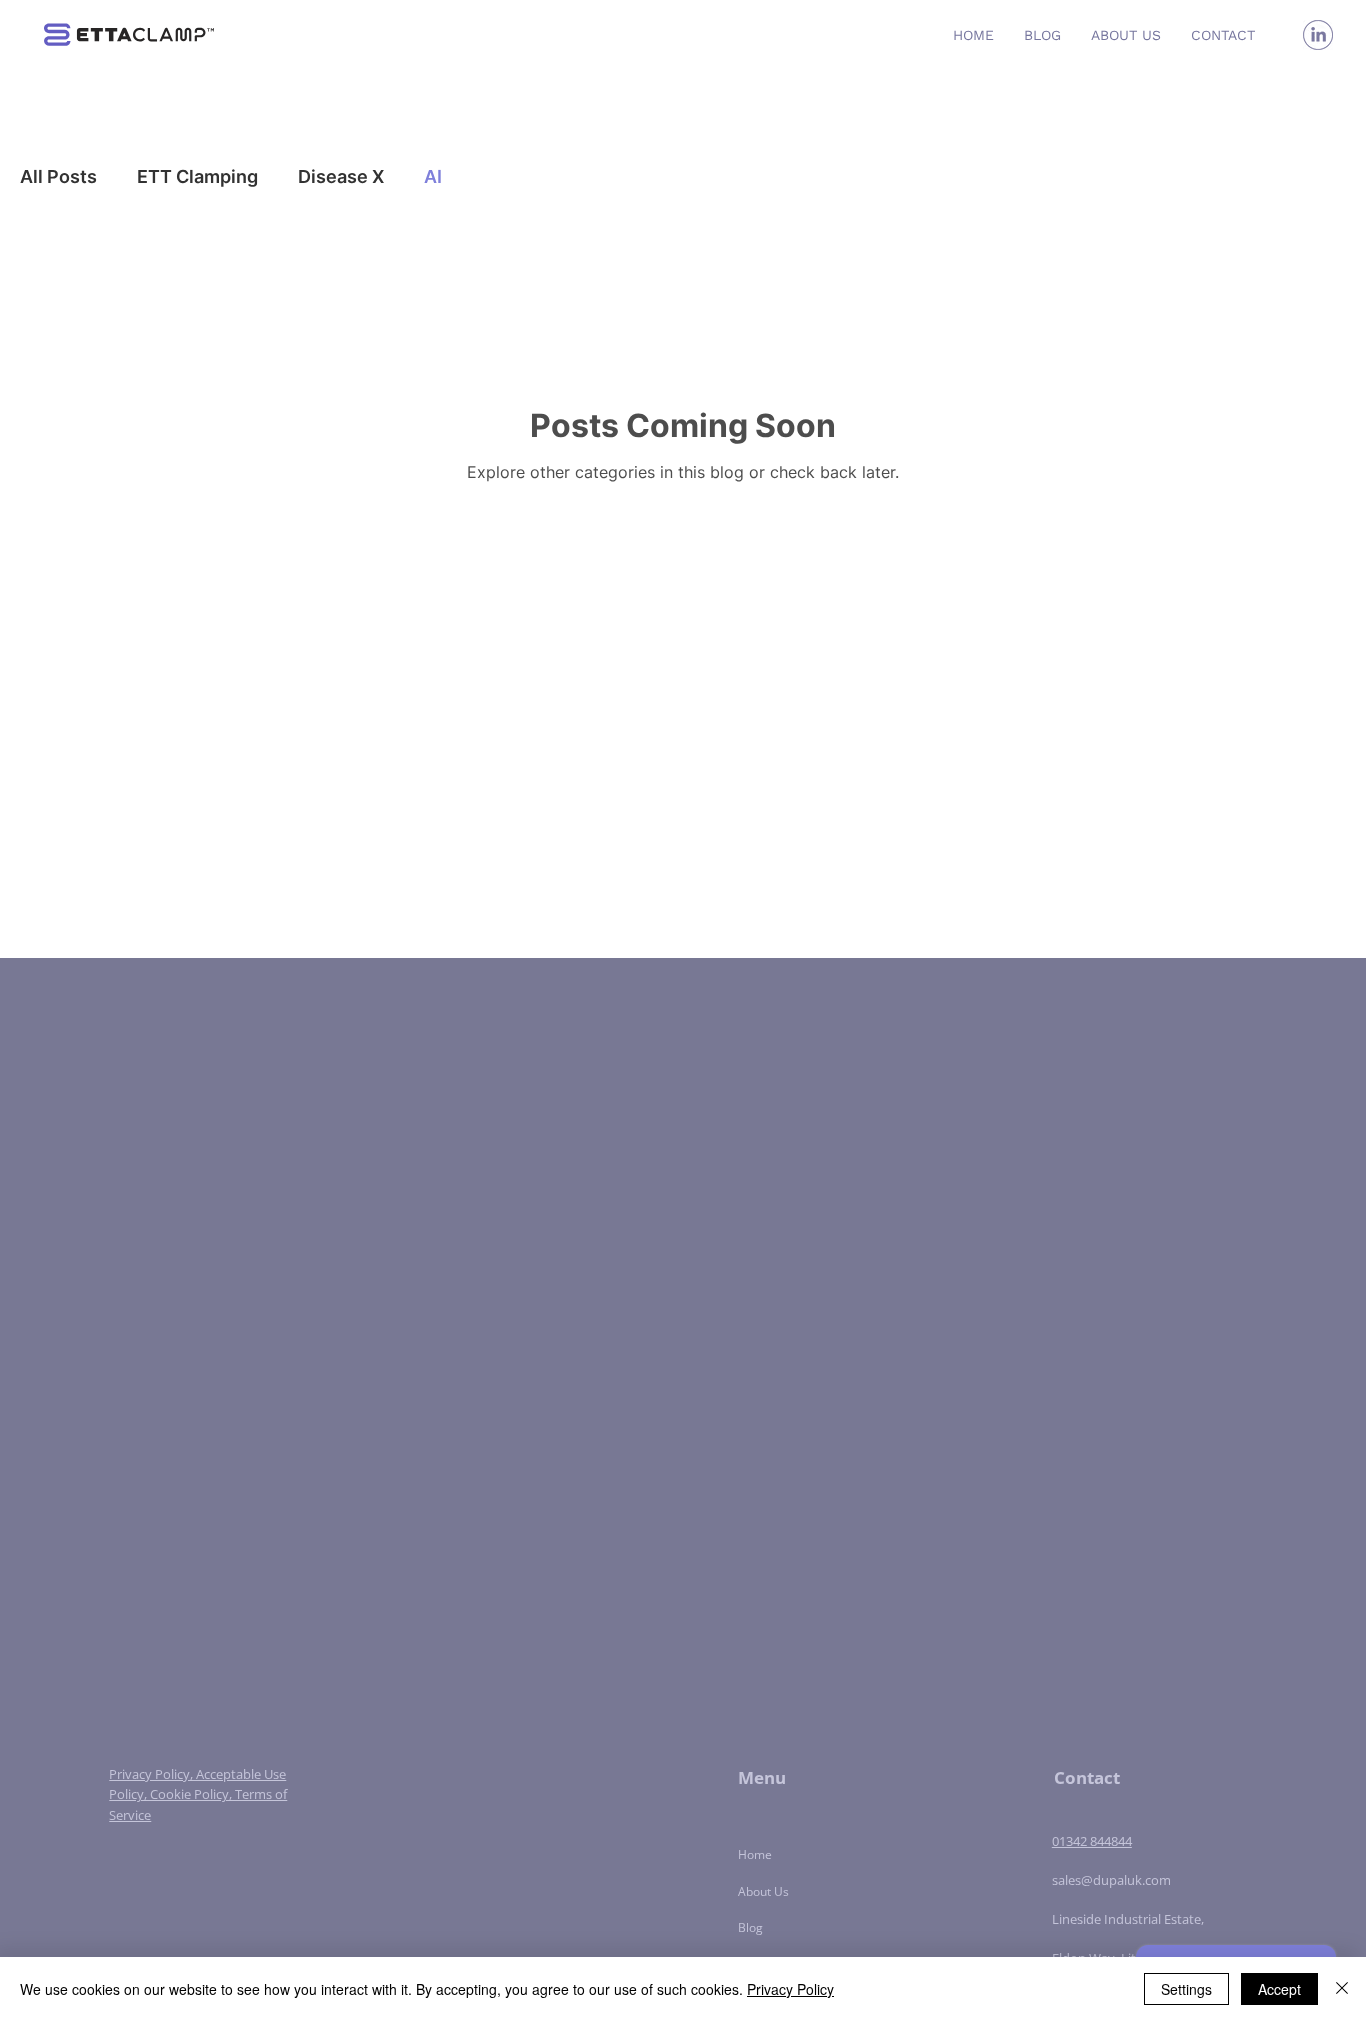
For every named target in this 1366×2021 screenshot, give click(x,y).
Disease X (341, 176)
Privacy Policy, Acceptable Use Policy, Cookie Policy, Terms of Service (198, 1794)
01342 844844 (1092, 1841)
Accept (1279, 1989)
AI (433, 176)
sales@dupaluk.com (1111, 1880)
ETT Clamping (197, 176)
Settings (1186, 1989)
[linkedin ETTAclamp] (1318, 35)
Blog (750, 1927)
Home (755, 1854)
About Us (763, 1891)
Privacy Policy (790, 1989)
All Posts (58, 176)
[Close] (1342, 1989)
